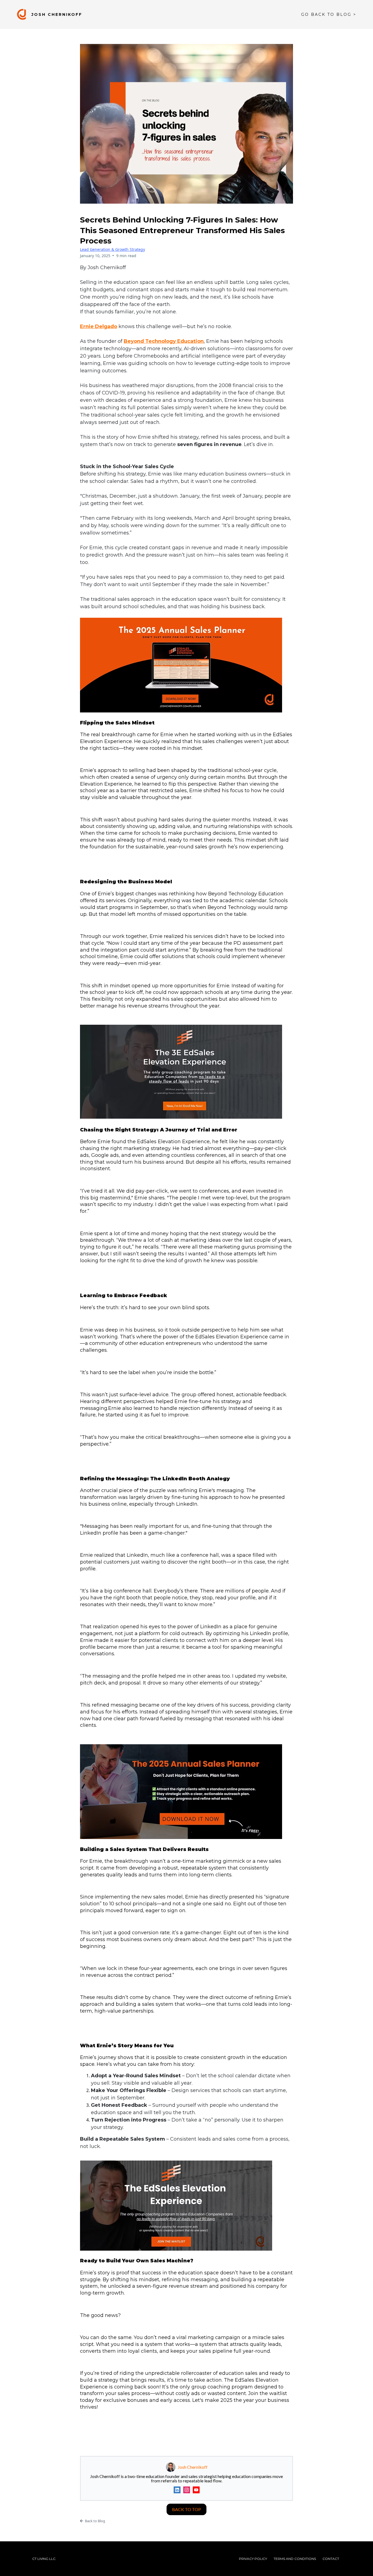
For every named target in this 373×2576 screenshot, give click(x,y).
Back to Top (187, 2509)
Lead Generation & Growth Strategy (113, 249)
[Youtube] (196, 2490)
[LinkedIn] (177, 2490)
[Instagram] (187, 2490)
